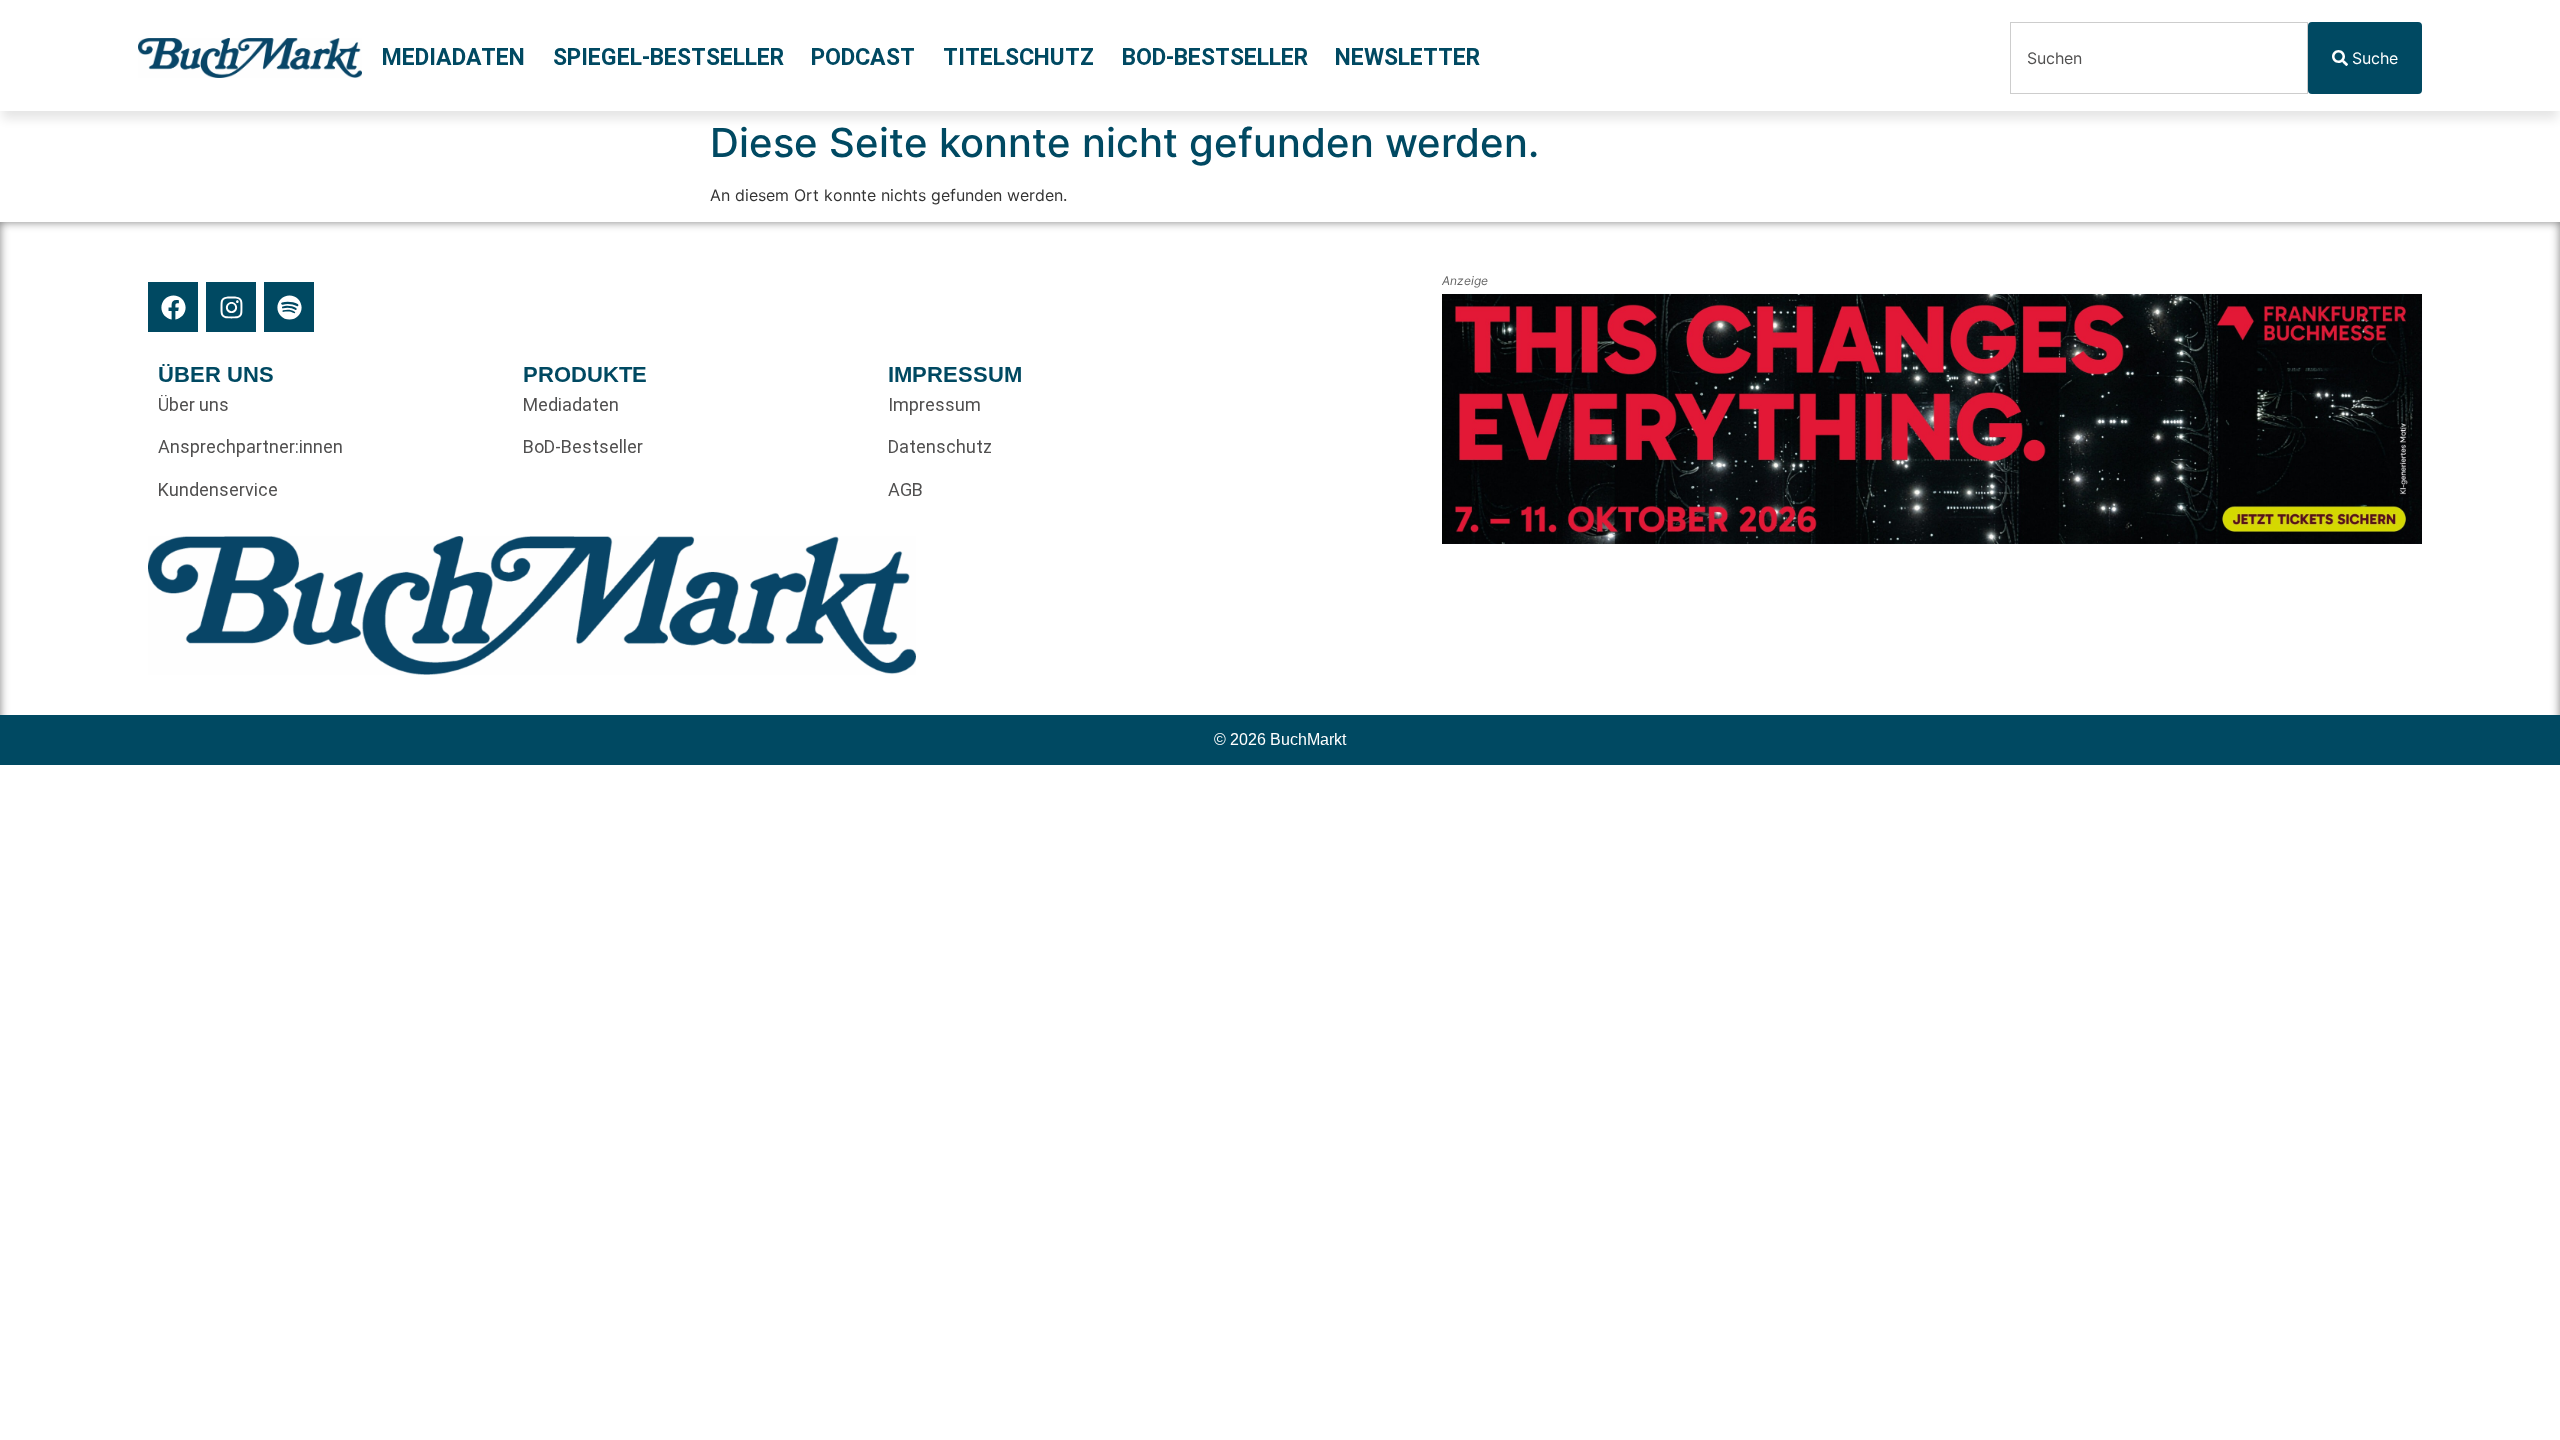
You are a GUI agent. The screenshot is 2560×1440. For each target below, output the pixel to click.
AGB (905, 489)
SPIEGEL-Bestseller (668, 57)
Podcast (863, 57)
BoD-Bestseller (1215, 57)
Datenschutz (940, 446)
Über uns (193, 404)
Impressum (934, 404)
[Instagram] (231, 307)
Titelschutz (1018, 57)
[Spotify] (289, 307)
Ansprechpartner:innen (250, 446)
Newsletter (1407, 57)
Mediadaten (453, 57)
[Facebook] (173, 307)
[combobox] (2159, 58)
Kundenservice (218, 489)
